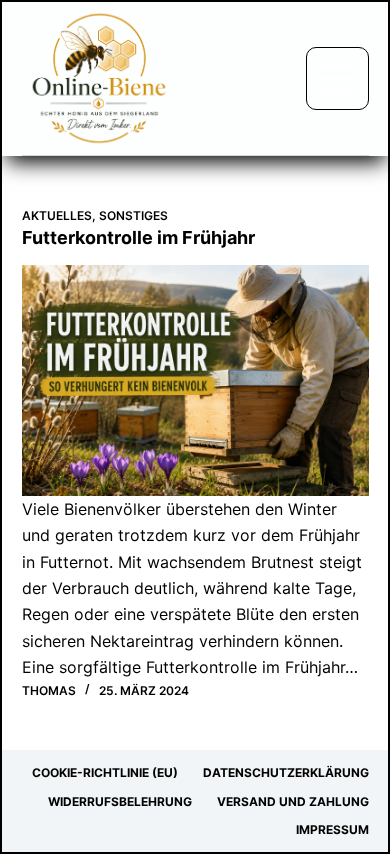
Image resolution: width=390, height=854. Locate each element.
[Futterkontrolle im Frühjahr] (195, 380)
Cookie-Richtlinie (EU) (105, 772)
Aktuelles (57, 215)
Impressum (332, 829)
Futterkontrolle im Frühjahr (138, 237)
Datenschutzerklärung (286, 772)
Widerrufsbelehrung (120, 801)
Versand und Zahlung (293, 801)
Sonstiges (133, 215)
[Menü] (337, 78)
